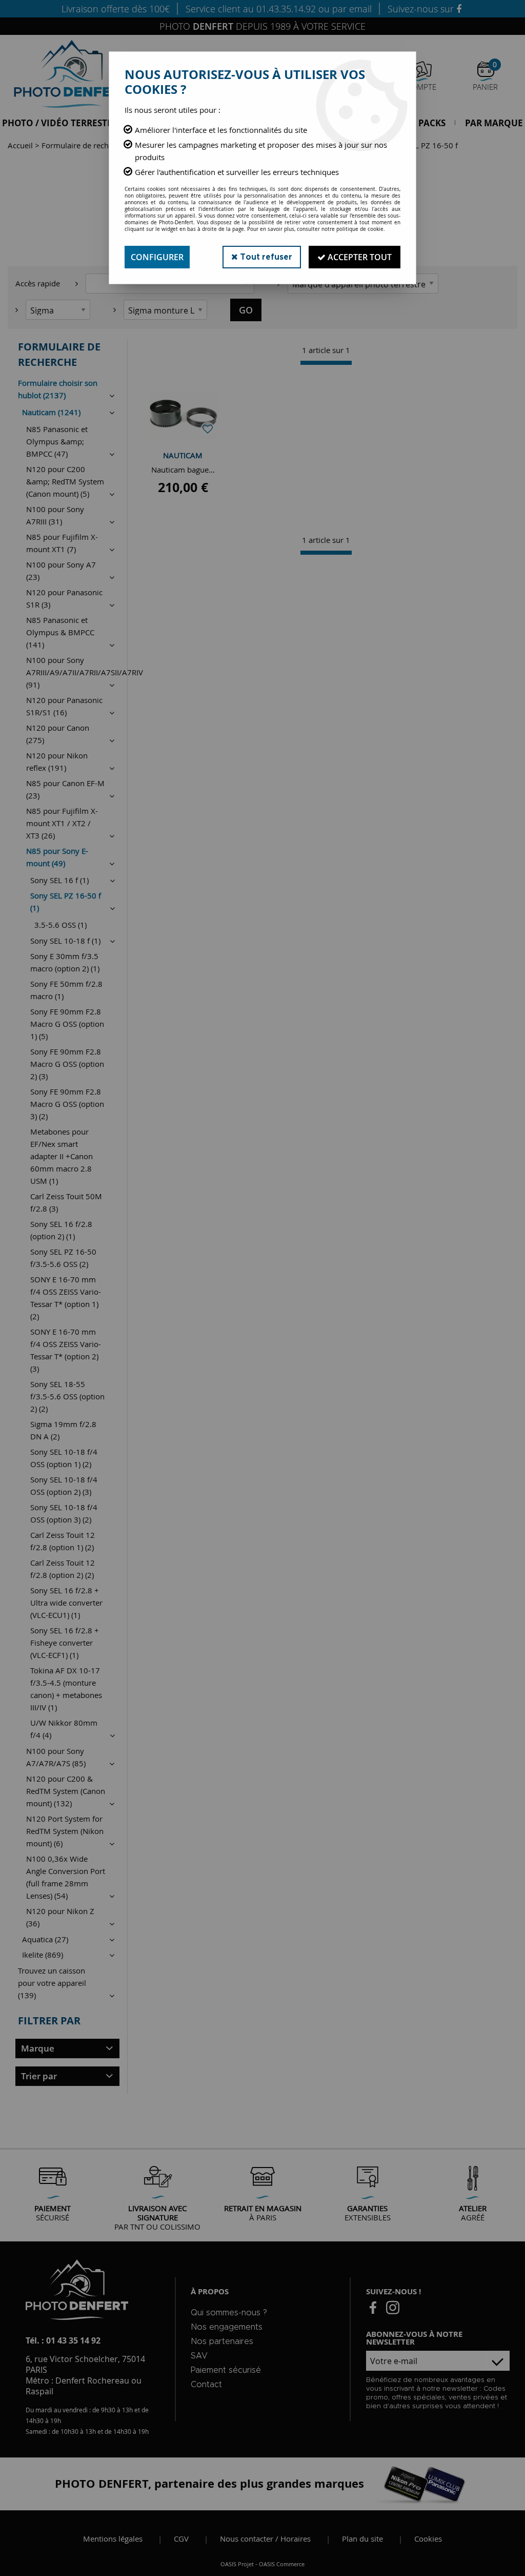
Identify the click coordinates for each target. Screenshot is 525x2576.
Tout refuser (265, 257)
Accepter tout (359, 257)
